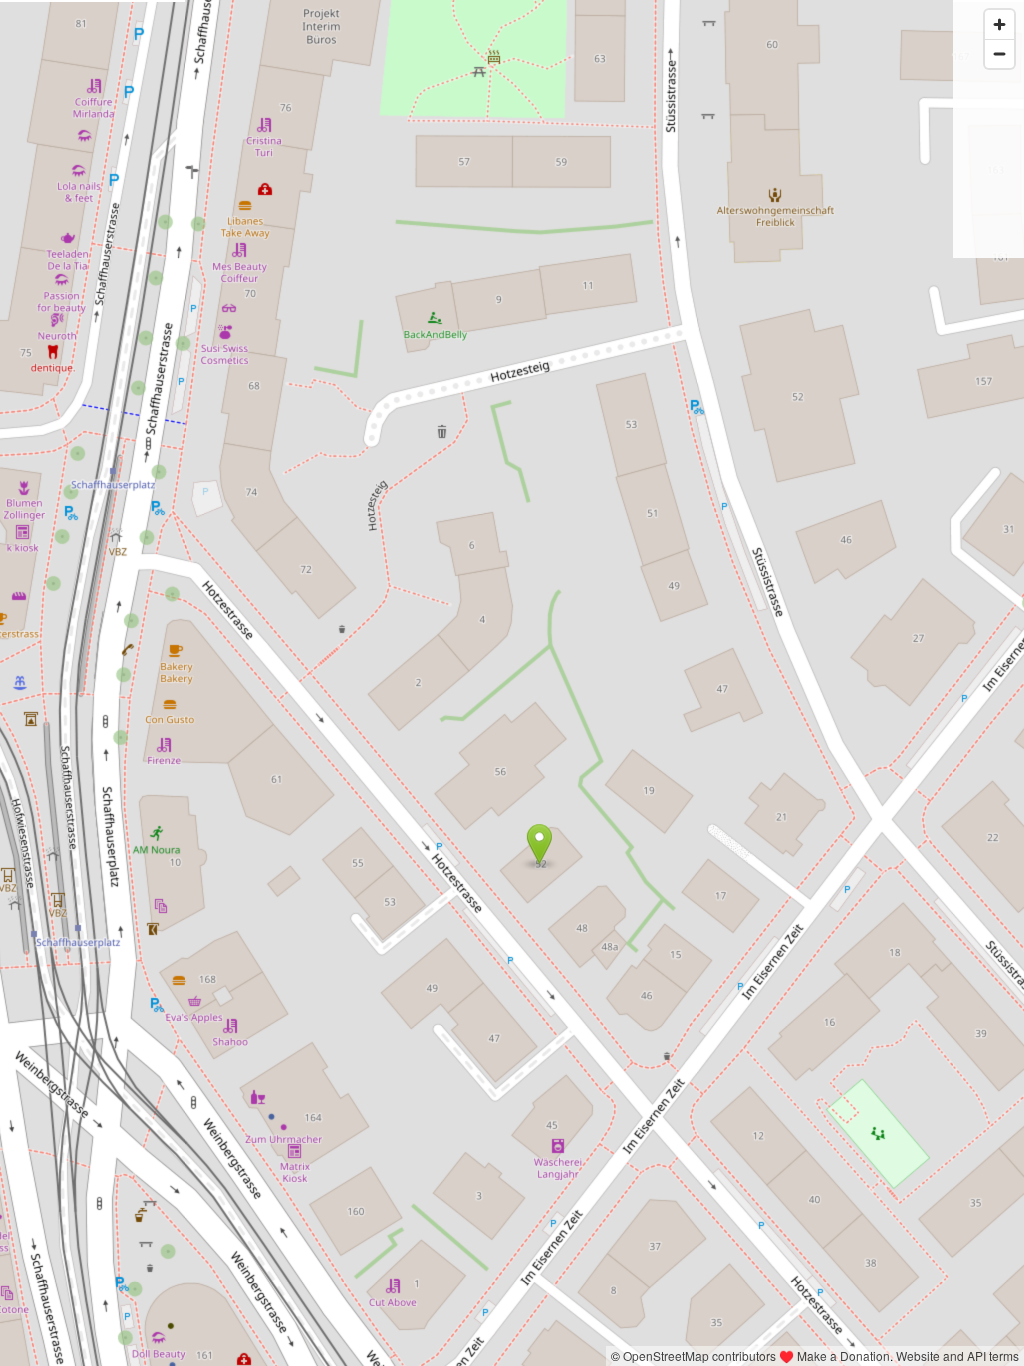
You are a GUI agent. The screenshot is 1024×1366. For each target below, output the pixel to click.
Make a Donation (843, 1355)
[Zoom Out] (999, 53)
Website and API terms (957, 1355)
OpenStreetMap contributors (699, 1355)
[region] (512, 683)
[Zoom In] (999, 24)
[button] (539, 844)
